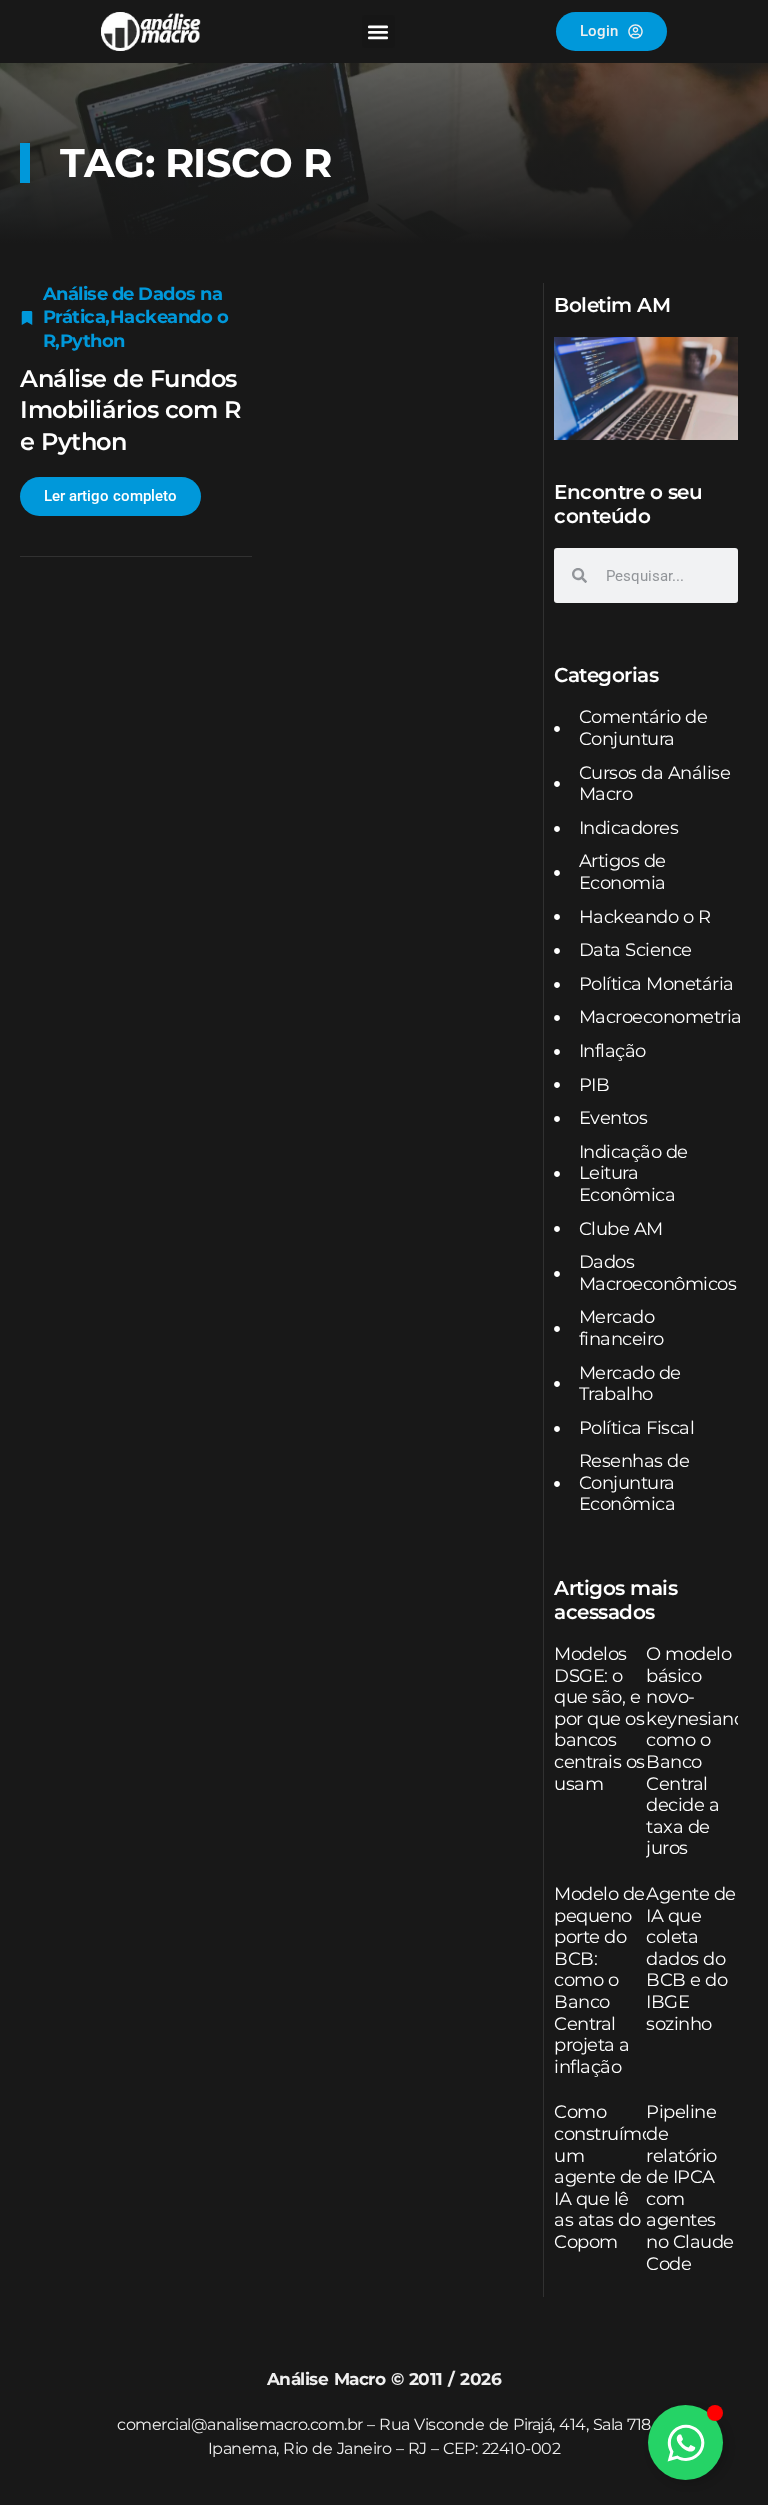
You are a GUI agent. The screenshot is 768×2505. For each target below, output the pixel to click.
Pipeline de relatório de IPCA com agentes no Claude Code (690, 2187)
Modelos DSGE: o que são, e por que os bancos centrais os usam (599, 1719)
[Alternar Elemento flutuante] (685, 2442)
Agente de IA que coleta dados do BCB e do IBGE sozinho (691, 1959)
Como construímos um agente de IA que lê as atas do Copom (607, 2177)
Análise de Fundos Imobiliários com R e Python (130, 409)
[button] (378, 31)
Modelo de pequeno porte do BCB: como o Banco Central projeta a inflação (599, 1980)
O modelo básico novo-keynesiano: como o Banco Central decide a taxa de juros (697, 1751)
